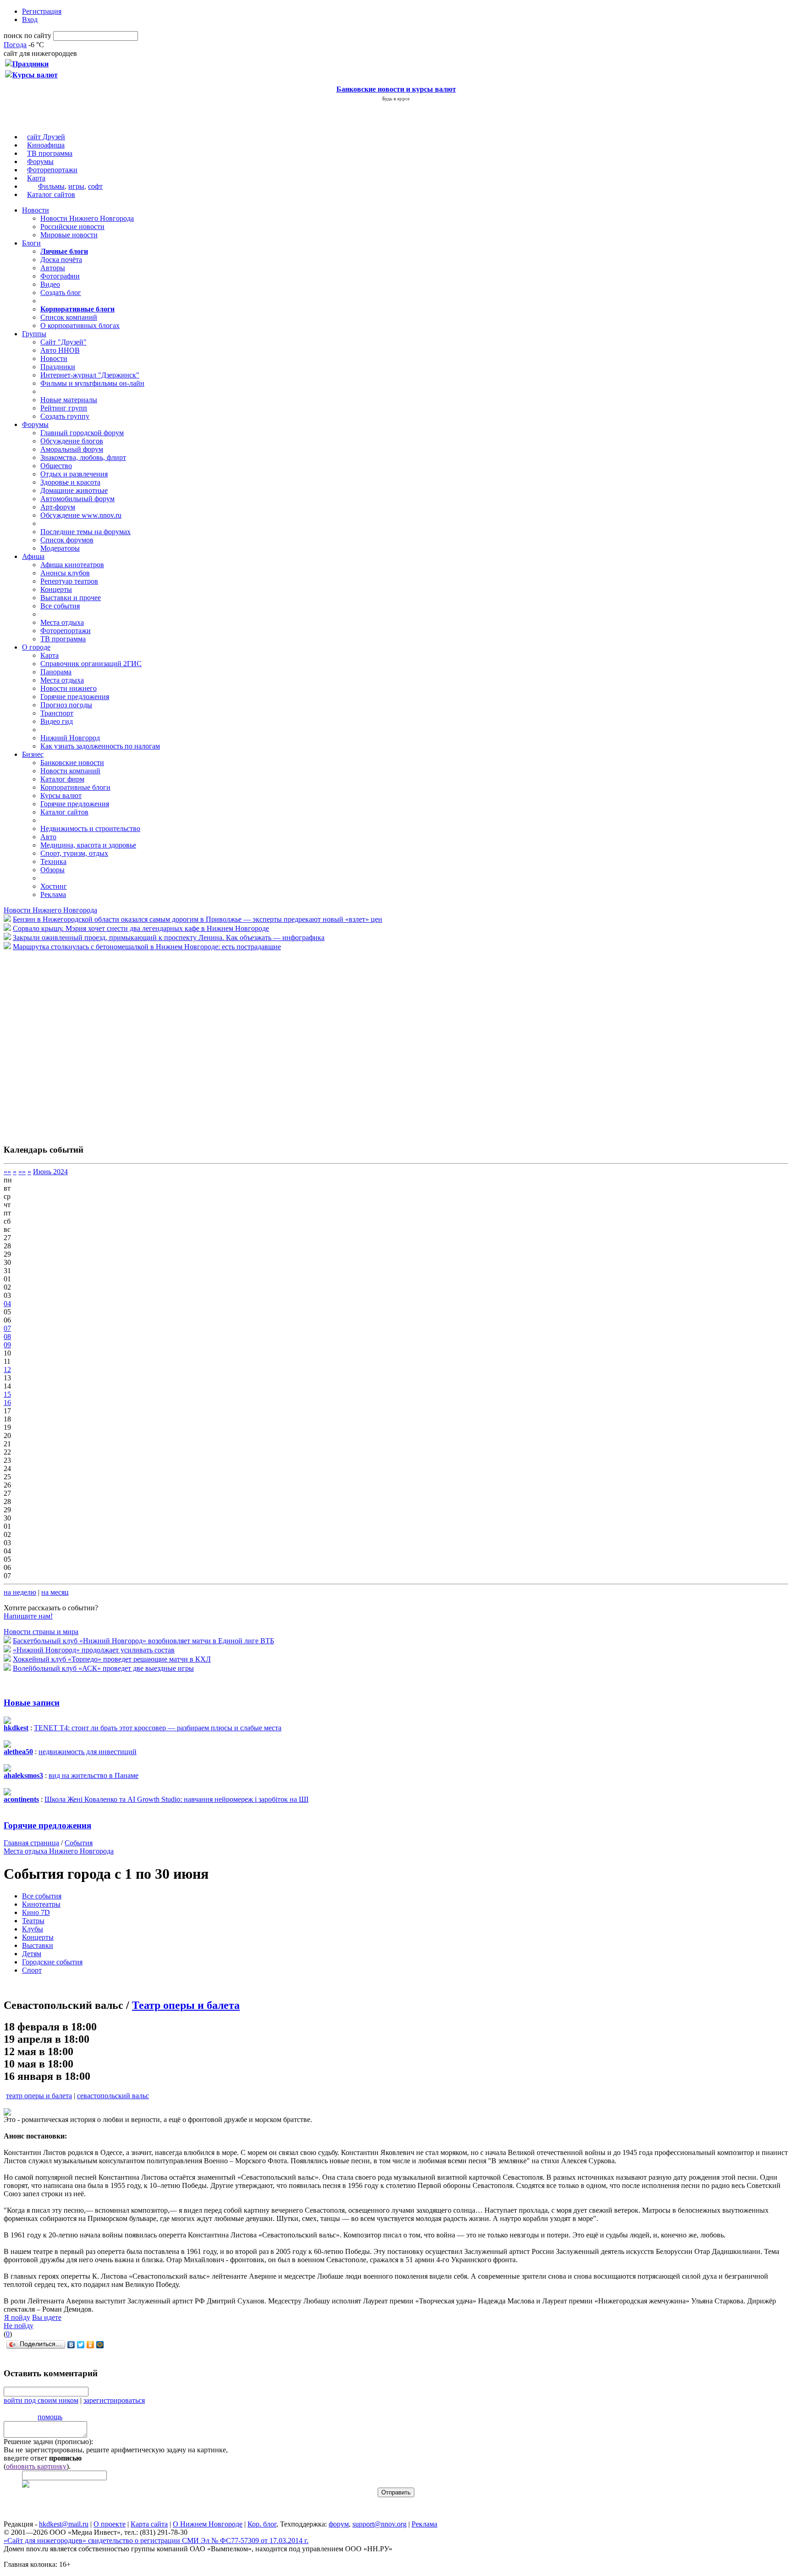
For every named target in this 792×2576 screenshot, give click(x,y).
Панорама (56, 672)
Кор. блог (262, 2524)
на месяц (55, 1592)
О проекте (110, 2524)
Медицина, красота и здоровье (88, 845)
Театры (33, 1921)
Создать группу (65, 416)
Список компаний (69, 317)
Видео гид (57, 721)
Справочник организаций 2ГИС (91, 664)
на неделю (20, 1592)
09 (7, 1345)
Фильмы (51, 186)
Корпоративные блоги (75, 787)
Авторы (53, 268)
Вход (30, 19)
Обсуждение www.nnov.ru (81, 515)
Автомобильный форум (77, 499)
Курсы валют (61, 796)
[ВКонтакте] (71, 2345)
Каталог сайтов (51, 194)
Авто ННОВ (60, 350)
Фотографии (60, 276)
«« (7, 1172)
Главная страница (31, 1843)
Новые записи (32, 1703)
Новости (36, 210)
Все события (60, 606)
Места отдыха (62, 622)
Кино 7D (36, 1912)
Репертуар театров (69, 581)
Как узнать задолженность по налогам (100, 746)
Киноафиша (46, 145)
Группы (34, 334)
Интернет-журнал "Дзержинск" (90, 375)
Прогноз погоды (66, 705)
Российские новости (72, 227)
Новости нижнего (69, 688)
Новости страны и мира (41, 1632)
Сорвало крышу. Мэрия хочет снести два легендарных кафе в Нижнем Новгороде (141, 928)
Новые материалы (69, 400)
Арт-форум (58, 507)
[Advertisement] (59, 1043)
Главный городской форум (82, 433)
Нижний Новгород (70, 738)
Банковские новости (72, 763)
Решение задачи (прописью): (48, 2442)
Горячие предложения (75, 697)
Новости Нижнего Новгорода (87, 218)
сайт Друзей (46, 137)
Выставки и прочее (71, 598)
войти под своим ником (41, 2400)
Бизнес (33, 754)
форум (339, 2524)
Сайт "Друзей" (63, 342)
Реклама (53, 894)
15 (7, 1394)
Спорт (32, 1970)
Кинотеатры (41, 1904)
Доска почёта (61, 260)
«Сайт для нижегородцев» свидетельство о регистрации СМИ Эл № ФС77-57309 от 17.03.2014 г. (156, 2540)
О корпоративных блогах (80, 325)
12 (7, 1370)
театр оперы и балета (39, 2096)
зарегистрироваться (114, 2400)
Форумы (40, 161)
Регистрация (42, 11)
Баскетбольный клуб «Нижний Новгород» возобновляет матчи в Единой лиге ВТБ (143, 1641)
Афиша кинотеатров (72, 565)
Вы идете (47, 2317)
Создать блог (61, 293)
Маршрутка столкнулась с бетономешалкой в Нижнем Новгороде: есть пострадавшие (147, 947)
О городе (36, 647)
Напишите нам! (28, 1616)
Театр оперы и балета (186, 2005)
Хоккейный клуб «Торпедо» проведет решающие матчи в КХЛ (112, 1659)
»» (22, 1172)
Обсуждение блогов (72, 441)
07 (7, 1328)
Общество (56, 466)
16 (7, 1403)
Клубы (33, 1929)
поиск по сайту (27, 36)
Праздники (58, 367)
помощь (50, 2417)
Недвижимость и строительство (90, 829)
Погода (15, 45)
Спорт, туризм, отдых (74, 853)
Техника (53, 861)
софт (95, 186)
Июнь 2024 (50, 1172)
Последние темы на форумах (85, 532)
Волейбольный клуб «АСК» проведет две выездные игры (103, 1668)
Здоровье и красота (70, 482)
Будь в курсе (396, 98)
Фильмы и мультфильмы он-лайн (92, 383)
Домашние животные (74, 490)
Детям (32, 1954)
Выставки (38, 1945)
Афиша (33, 556)
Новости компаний (70, 771)
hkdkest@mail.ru (64, 2524)
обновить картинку (36, 2466)
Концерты (56, 589)
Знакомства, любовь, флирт (83, 457)
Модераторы (60, 548)
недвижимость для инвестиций (88, 1752)
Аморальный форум (72, 449)
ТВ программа (50, 153)
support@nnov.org (379, 2524)
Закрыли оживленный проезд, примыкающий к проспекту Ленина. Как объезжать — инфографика (169, 938)
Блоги (31, 243)
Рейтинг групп (64, 408)
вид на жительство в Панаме (93, 1775)
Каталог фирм (62, 779)
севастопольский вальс (113, 2096)
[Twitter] (81, 2345)
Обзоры (52, 870)
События (79, 1843)
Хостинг (54, 886)
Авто (48, 837)
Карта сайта (149, 2524)
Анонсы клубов (65, 573)
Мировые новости (69, 235)
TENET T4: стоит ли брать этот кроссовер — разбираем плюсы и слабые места (158, 1728)
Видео (50, 284)
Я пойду (17, 2317)
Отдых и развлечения (74, 474)
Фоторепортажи (52, 170)
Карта (36, 178)
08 (7, 1337)
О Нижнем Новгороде (208, 2524)
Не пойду (19, 2326)
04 (7, 1304)
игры (76, 186)
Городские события (52, 1962)
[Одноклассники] (91, 2345)
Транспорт (57, 713)
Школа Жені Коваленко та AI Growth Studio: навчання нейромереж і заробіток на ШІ (176, 1799)
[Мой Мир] (100, 2345)
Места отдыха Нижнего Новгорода (59, 1851)
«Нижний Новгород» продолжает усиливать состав (94, 1650)
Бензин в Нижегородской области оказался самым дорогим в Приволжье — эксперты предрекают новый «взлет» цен (198, 919)
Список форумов (67, 540)
